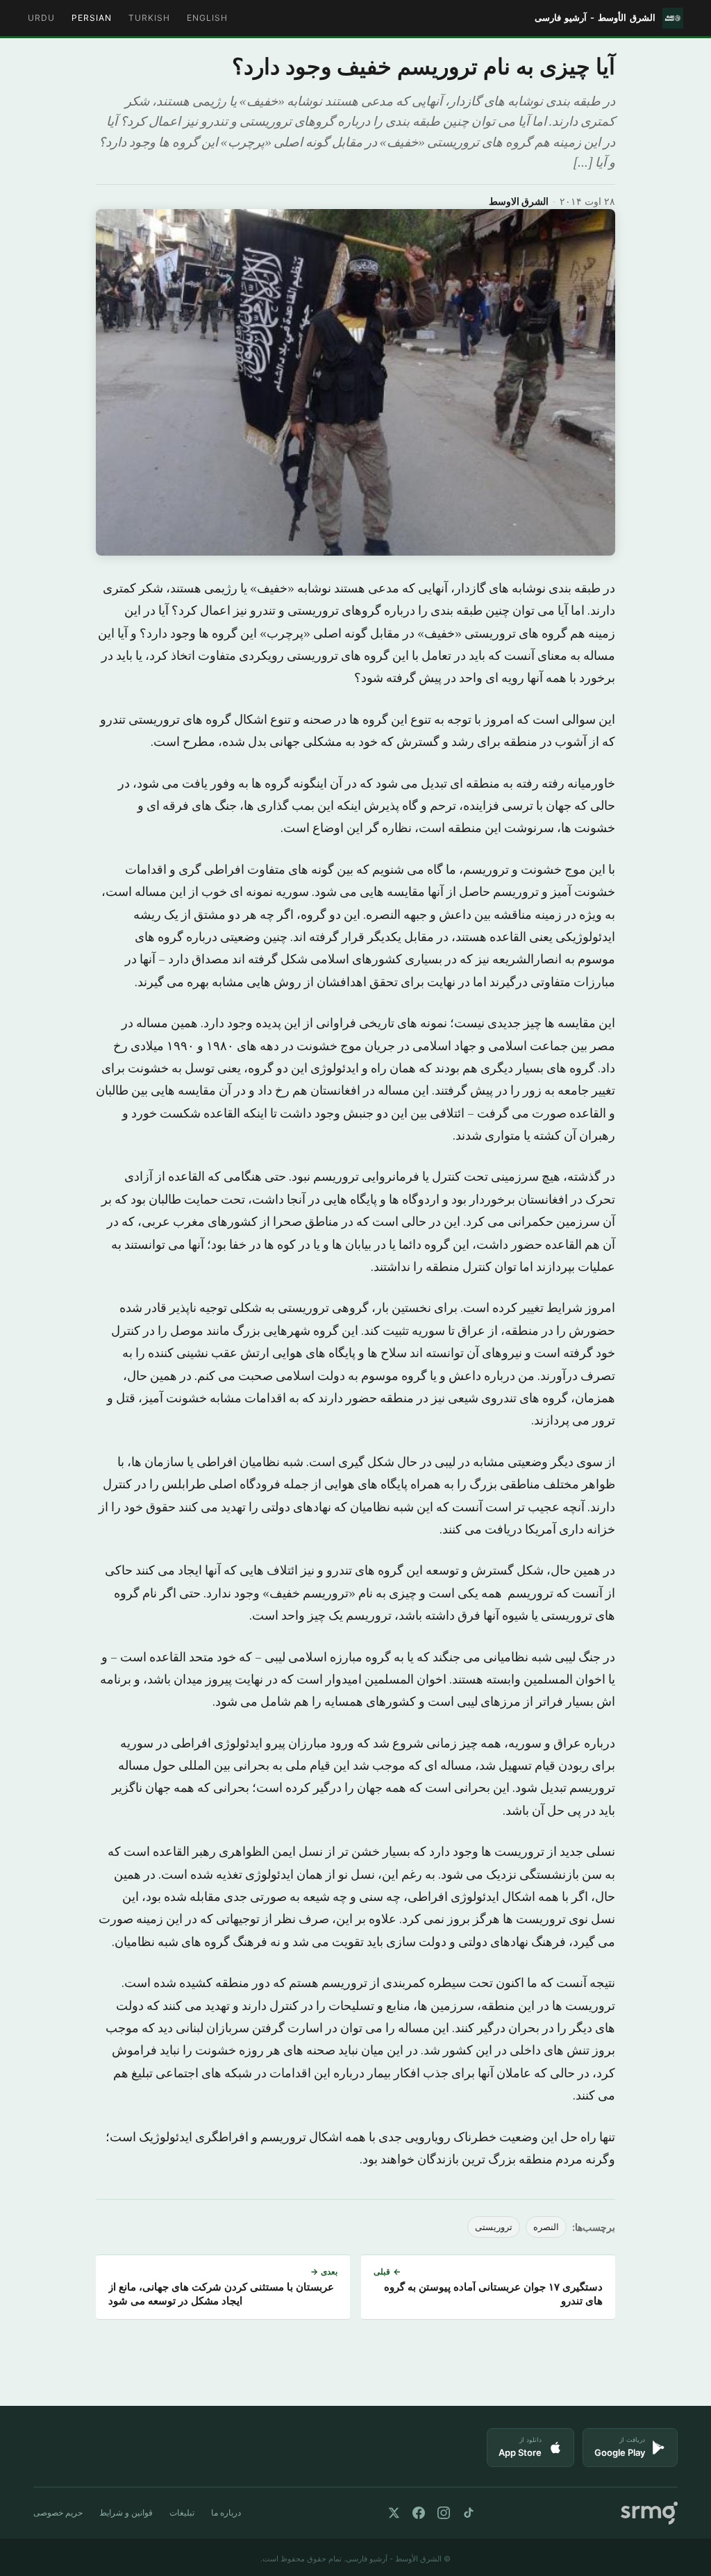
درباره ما (226, 2512)
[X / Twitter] (394, 2513)
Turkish (149, 18)
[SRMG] (649, 2513)
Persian (92, 18)
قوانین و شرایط (126, 2512)
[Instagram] (444, 2513)
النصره (546, 2227)
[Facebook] (419, 2513)
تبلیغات (182, 2512)
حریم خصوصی (58, 2512)
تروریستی (494, 2227)
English (207, 18)
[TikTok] (469, 2513)
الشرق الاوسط (519, 201)
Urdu (41, 18)
